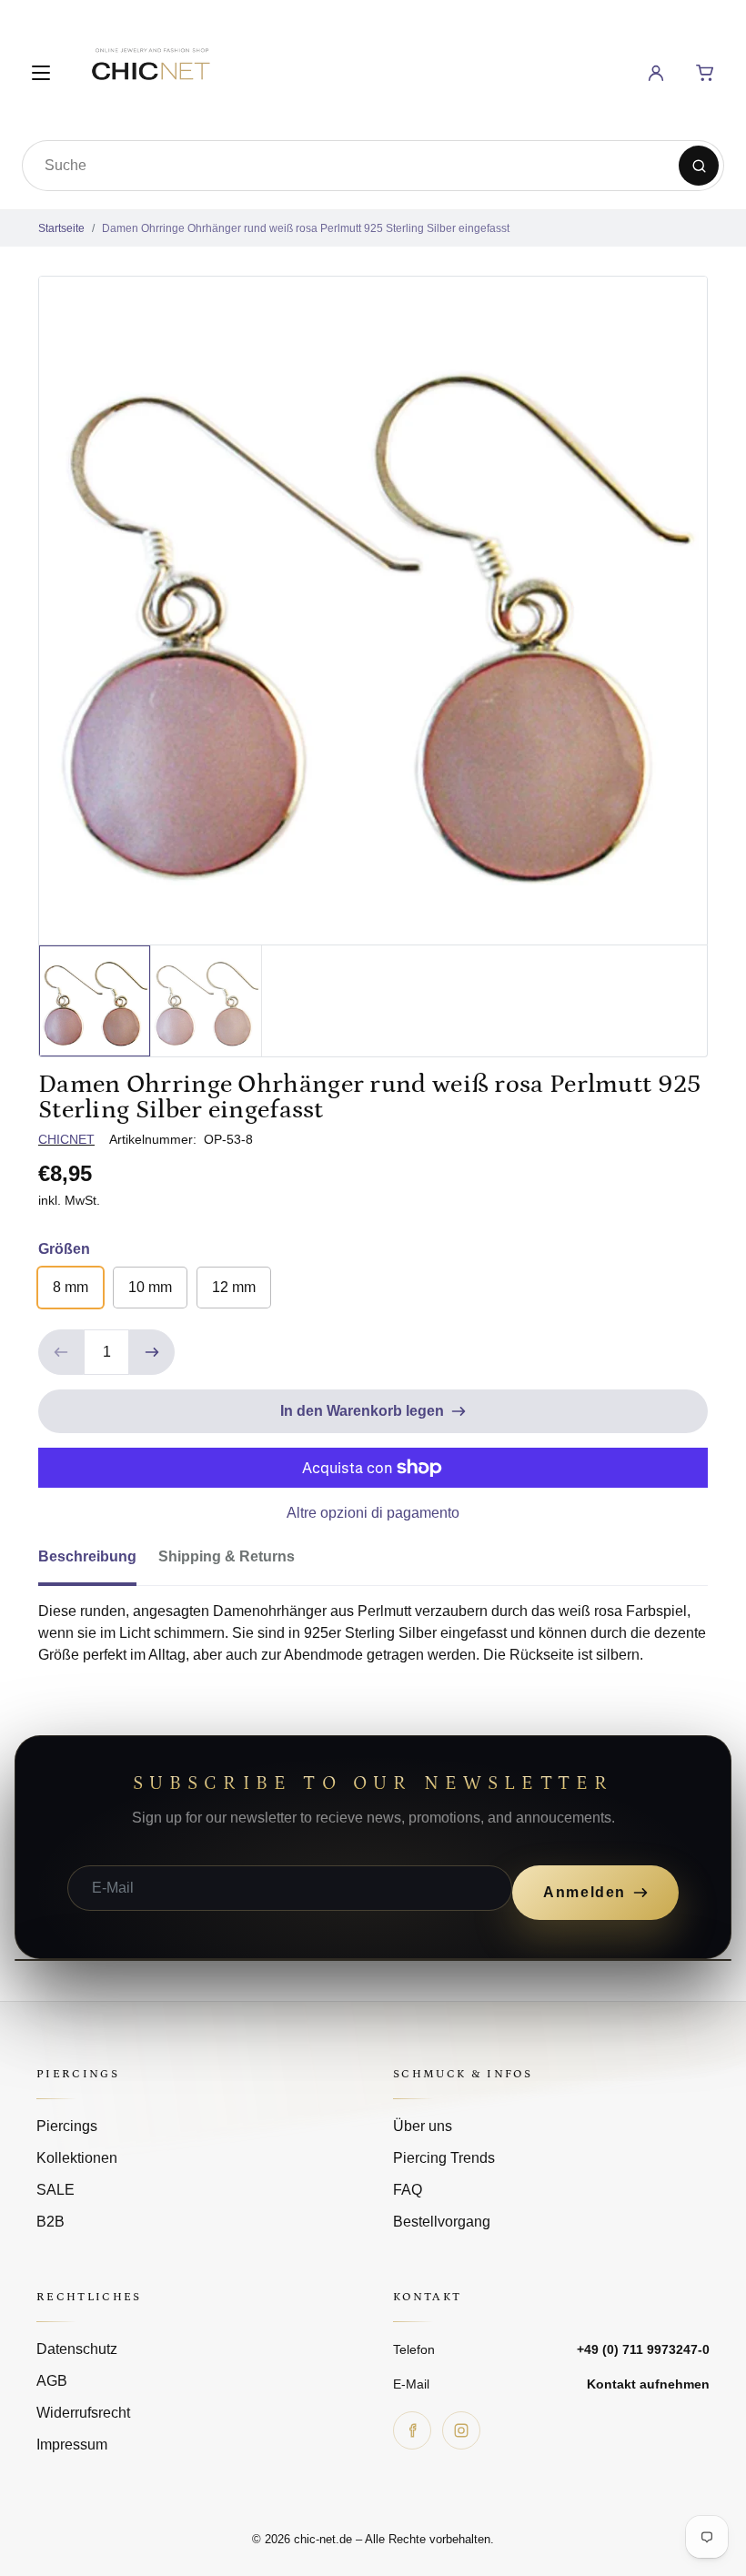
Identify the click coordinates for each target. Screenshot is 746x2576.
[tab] (98, 1562)
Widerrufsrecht (83, 2413)
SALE (55, 2190)
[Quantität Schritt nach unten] (61, 1352)
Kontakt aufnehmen (648, 2384)
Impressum (72, 2445)
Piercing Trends (444, 2158)
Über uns (423, 2126)
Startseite (61, 228)
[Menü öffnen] (41, 73)
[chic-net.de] (150, 70)
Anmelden (585, 1892)
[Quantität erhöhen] (152, 1352)
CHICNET (66, 1139)
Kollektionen (77, 2158)
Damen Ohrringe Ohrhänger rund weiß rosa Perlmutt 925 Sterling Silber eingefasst (306, 228)
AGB (52, 2381)
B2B (50, 2222)
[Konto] (656, 73)
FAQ (408, 2190)
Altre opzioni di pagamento (373, 1513)
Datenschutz (77, 2349)
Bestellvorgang (442, 2222)
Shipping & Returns (227, 1556)
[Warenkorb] (705, 73)
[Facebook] (412, 2430)
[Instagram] (461, 2430)
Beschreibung (87, 1556)
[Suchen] (699, 166)
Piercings (67, 2126)
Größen (64, 1249)
